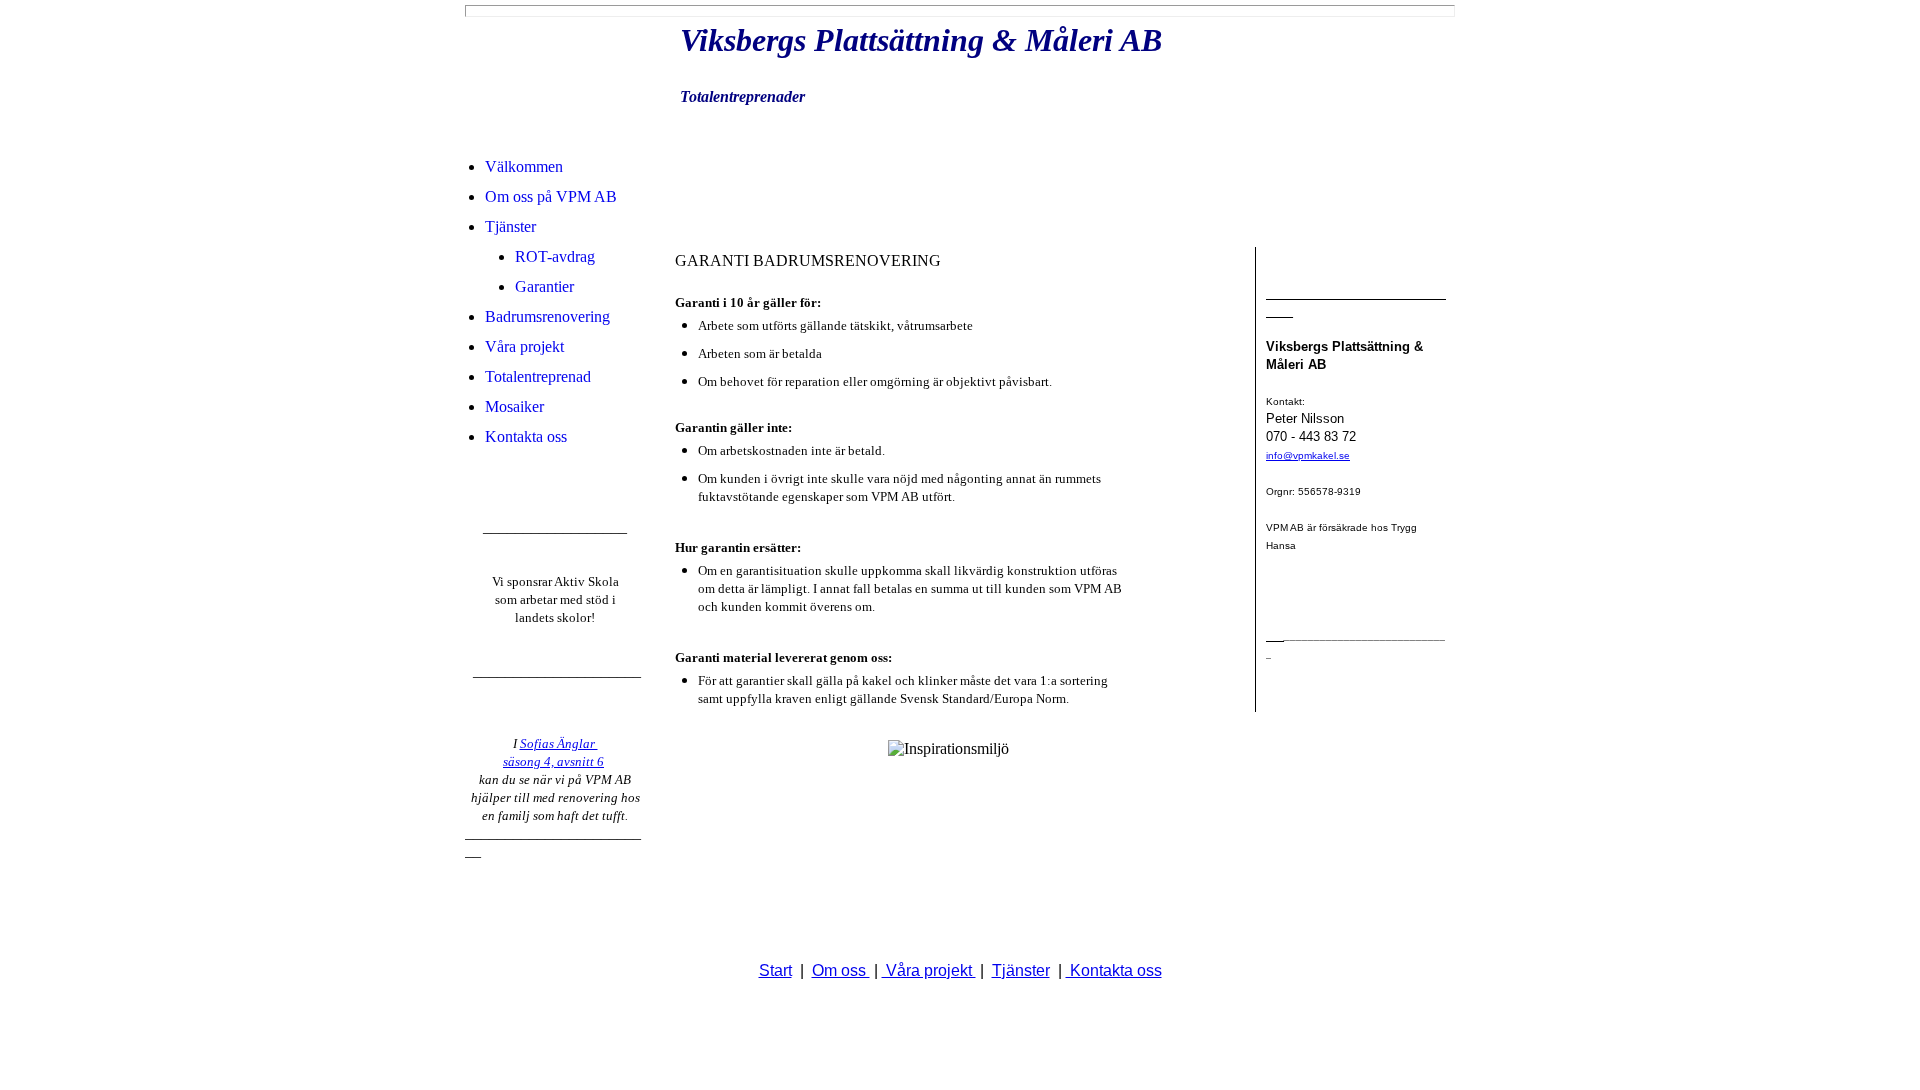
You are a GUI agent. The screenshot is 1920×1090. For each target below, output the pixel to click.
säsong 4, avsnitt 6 (553, 761)
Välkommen (524, 166)
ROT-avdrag (555, 256)
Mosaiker (514, 406)
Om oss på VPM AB (551, 196)
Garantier (544, 286)
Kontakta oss (526, 436)
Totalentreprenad (538, 376)
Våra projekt (524, 346)
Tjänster (510, 226)
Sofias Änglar (559, 743)
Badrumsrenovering (547, 316)
